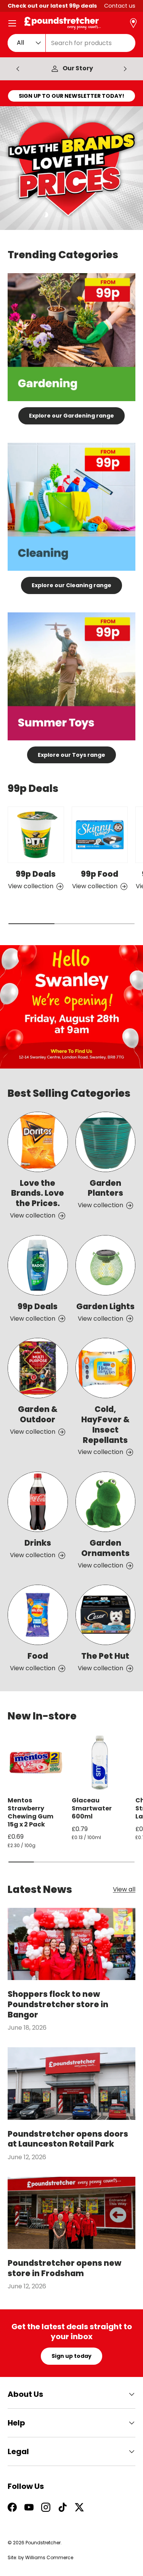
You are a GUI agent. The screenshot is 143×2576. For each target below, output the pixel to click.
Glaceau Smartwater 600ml (92, 1808)
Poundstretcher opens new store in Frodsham (64, 2268)
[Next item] (125, 69)
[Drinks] (38, 1502)
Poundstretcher (43, 2543)
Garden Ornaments (105, 1548)
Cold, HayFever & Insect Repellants (105, 1425)
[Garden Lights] (106, 1265)
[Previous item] (18, 69)
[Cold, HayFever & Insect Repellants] (106, 1368)
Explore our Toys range (71, 755)
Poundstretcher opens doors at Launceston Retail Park (68, 2139)
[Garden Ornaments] (106, 1502)
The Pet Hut (105, 1656)
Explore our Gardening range (71, 416)
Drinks (38, 1543)
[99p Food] (100, 835)
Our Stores (78, 69)
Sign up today (71, 2356)
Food (38, 1656)
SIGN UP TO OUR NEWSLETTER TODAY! (71, 96)
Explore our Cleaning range (71, 585)
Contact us (120, 6)
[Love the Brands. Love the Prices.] (38, 1142)
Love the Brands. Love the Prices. (38, 1193)
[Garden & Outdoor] (38, 1368)
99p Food (100, 874)
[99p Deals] (36, 835)
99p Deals (36, 874)
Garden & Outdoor (38, 1414)
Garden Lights (105, 1306)
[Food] (38, 1615)
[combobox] (71, 43)
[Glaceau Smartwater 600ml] (100, 1763)
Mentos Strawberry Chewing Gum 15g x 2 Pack (31, 1812)
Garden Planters (105, 1188)
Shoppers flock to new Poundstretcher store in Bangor (58, 2004)
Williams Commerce (49, 2557)
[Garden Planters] (106, 1142)
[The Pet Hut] (106, 1615)
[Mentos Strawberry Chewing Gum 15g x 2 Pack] (36, 1763)
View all (124, 1890)
